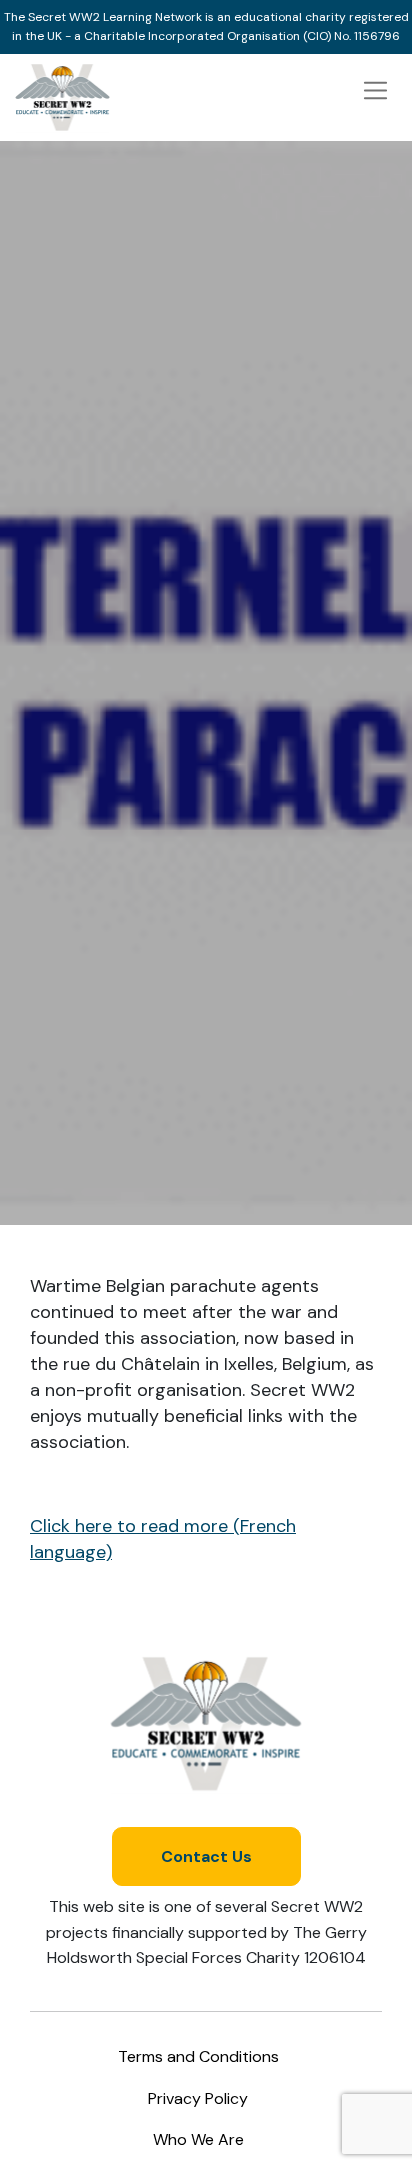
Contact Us (206, 1856)
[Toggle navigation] (375, 90)
